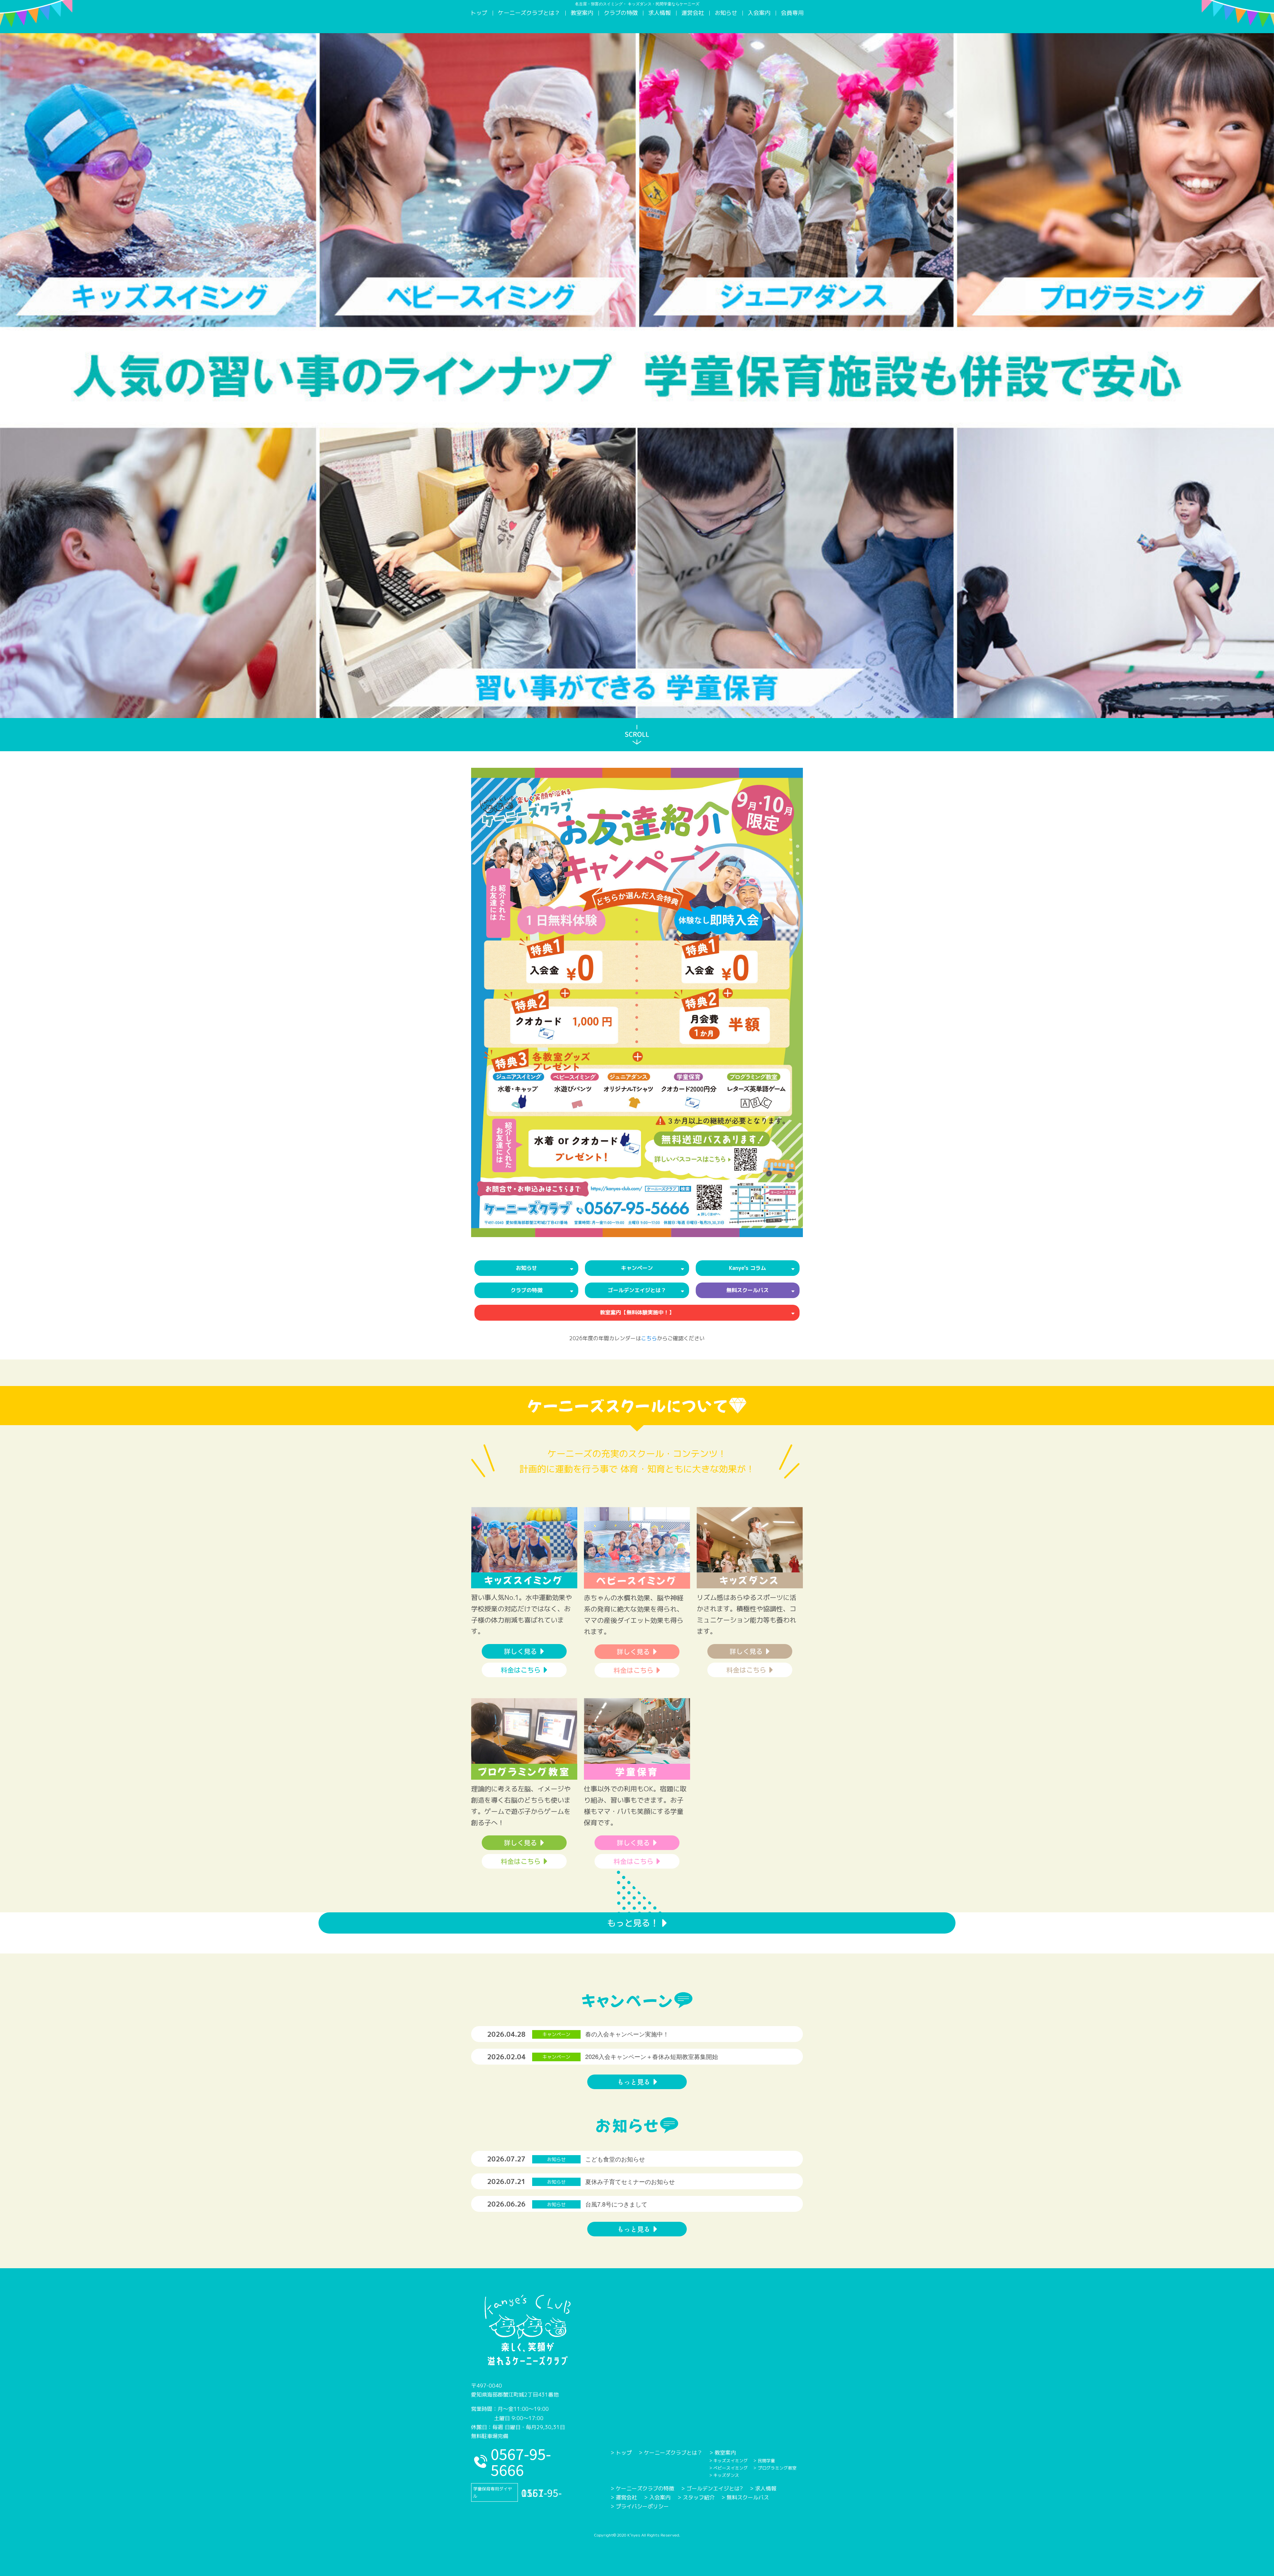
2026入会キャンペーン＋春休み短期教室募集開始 (652, 2056)
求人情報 (660, 13)
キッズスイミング (524, 1580)
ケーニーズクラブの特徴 (645, 2488)
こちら (649, 1338)
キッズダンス (750, 1580)
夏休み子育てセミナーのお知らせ (630, 2181)
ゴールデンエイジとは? (715, 2488)
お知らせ (726, 13)
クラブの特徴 (621, 13)
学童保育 (637, 1771)
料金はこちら (521, 1670)
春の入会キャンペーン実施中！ (627, 2034)
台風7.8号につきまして (616, 2204)
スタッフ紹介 (699, 2497)
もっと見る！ (633, 1923)
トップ (479, 13)
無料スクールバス (748, 2497)
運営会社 (693, 13)
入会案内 (759, 13)
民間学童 (766, 2461)
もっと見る (634, 2082)
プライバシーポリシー (642, 2506)
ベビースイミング (637, 1580)
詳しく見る (521, 1651)
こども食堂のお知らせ (615, 2159)
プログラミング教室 (524, 1771)
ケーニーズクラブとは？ (529, 13)
